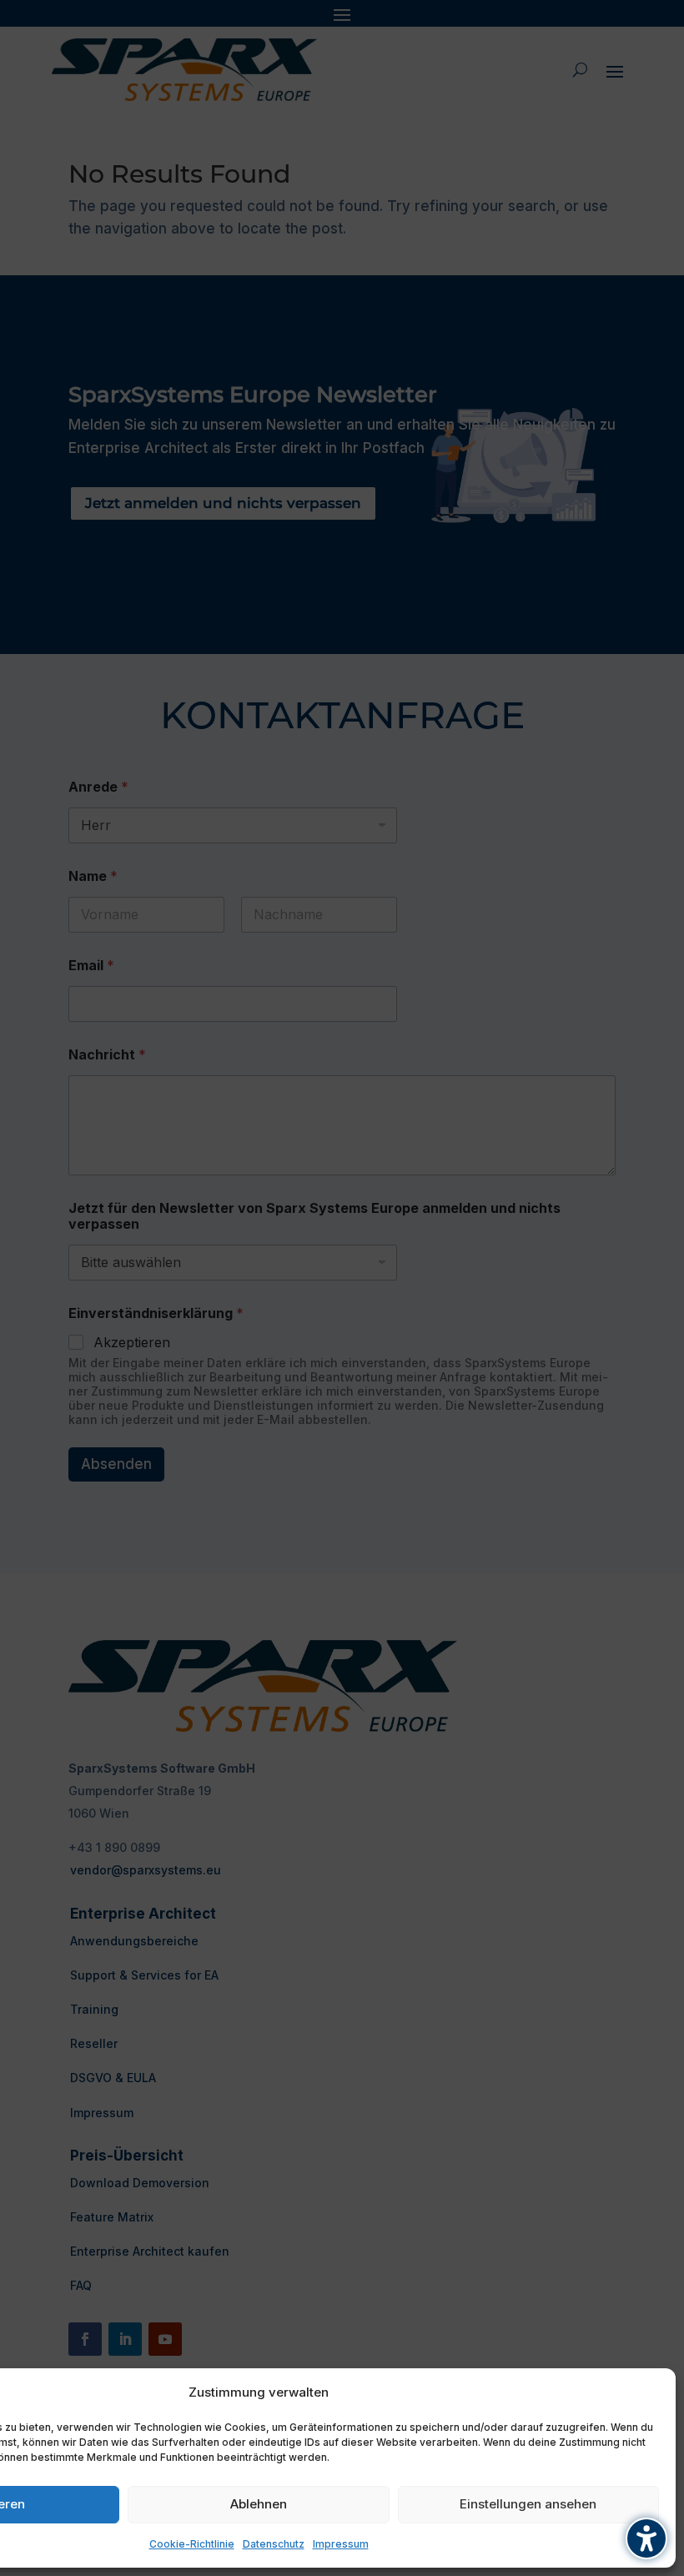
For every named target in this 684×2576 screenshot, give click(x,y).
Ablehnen (259, 2504)
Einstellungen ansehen (528, 2504)
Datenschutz (274, 2544)
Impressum (341, 2544)
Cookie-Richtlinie (192, 2544)
